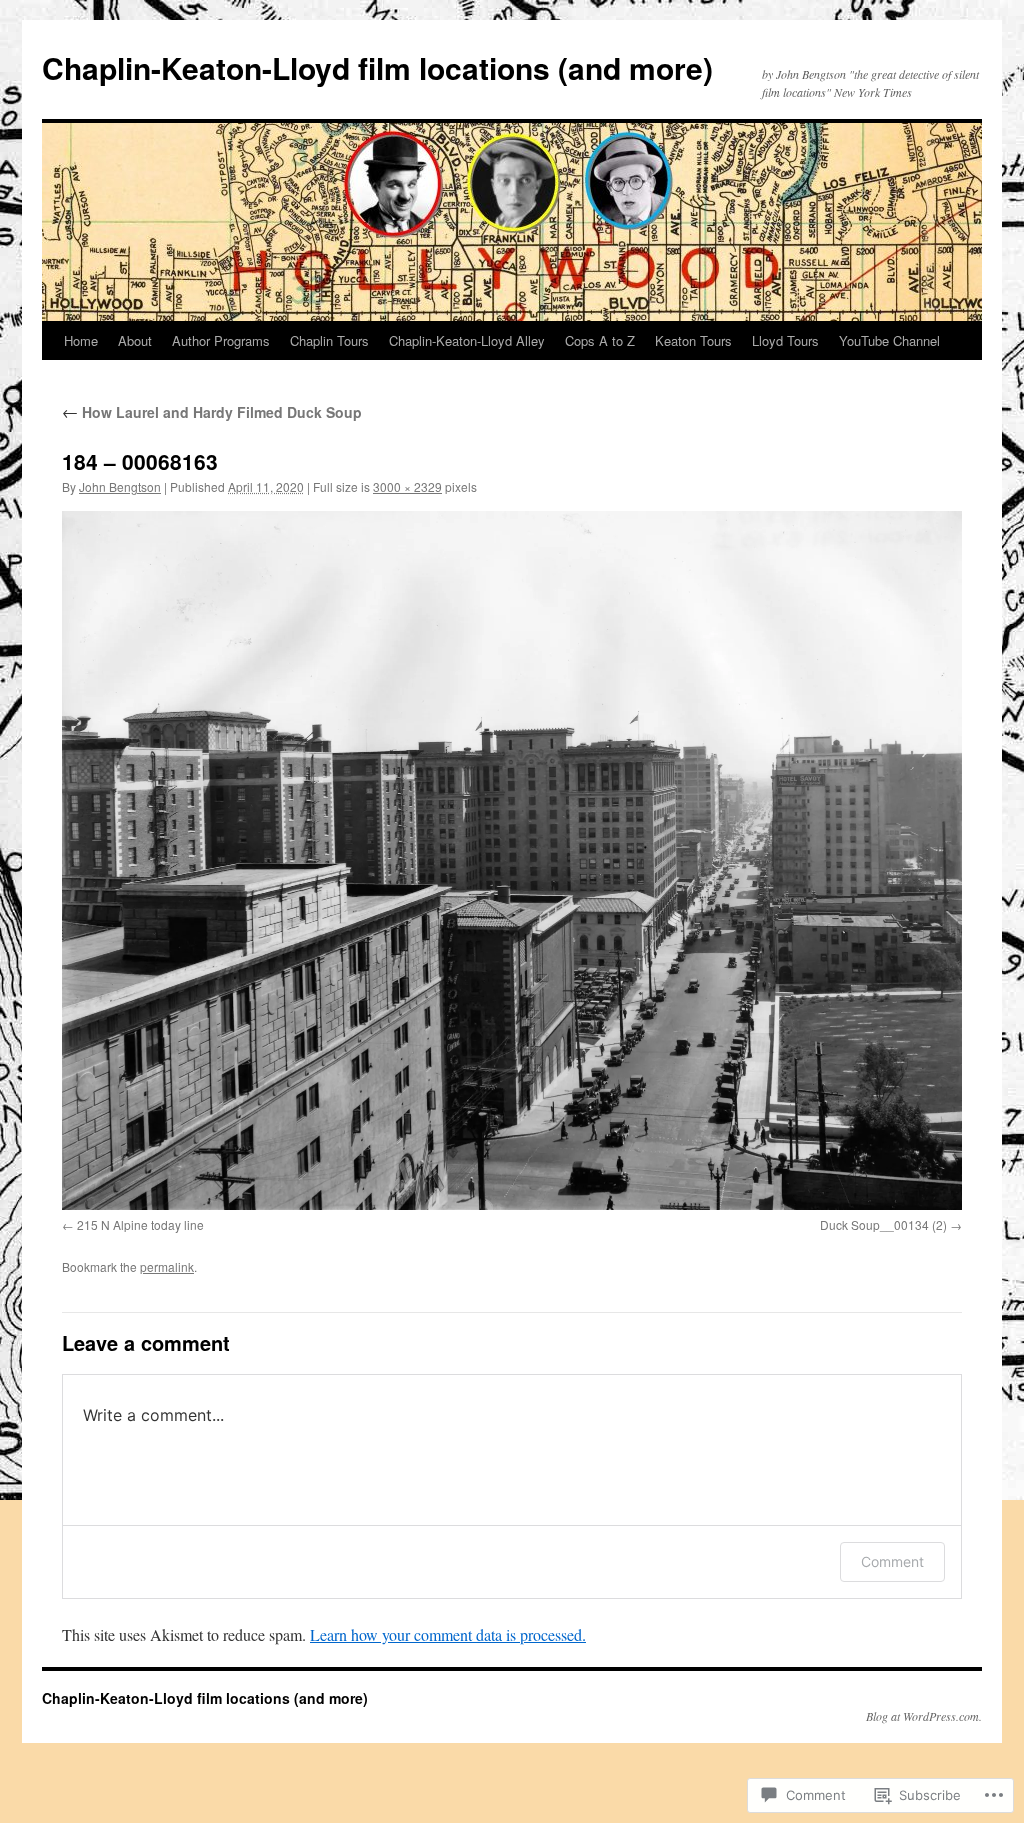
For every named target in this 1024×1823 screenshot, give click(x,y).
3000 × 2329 (407, 486)
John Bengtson (120, 486)
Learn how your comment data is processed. (448, 1634)
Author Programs (221, 340)
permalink (167, 1266)
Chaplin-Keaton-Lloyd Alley (467, 340)
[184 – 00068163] (512, 860)
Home (81, 340)
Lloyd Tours (785, 340)
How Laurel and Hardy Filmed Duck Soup (212, 412)
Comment (892, 1561)
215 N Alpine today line (140, 1224)
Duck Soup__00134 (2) (883, 1224)
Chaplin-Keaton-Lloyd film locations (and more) (377, 67)
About (135, 340)
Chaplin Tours (329, 340)
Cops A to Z (600, 340)
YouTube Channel (889, 340)
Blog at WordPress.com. (924, 1716)
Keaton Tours (693, 340)
